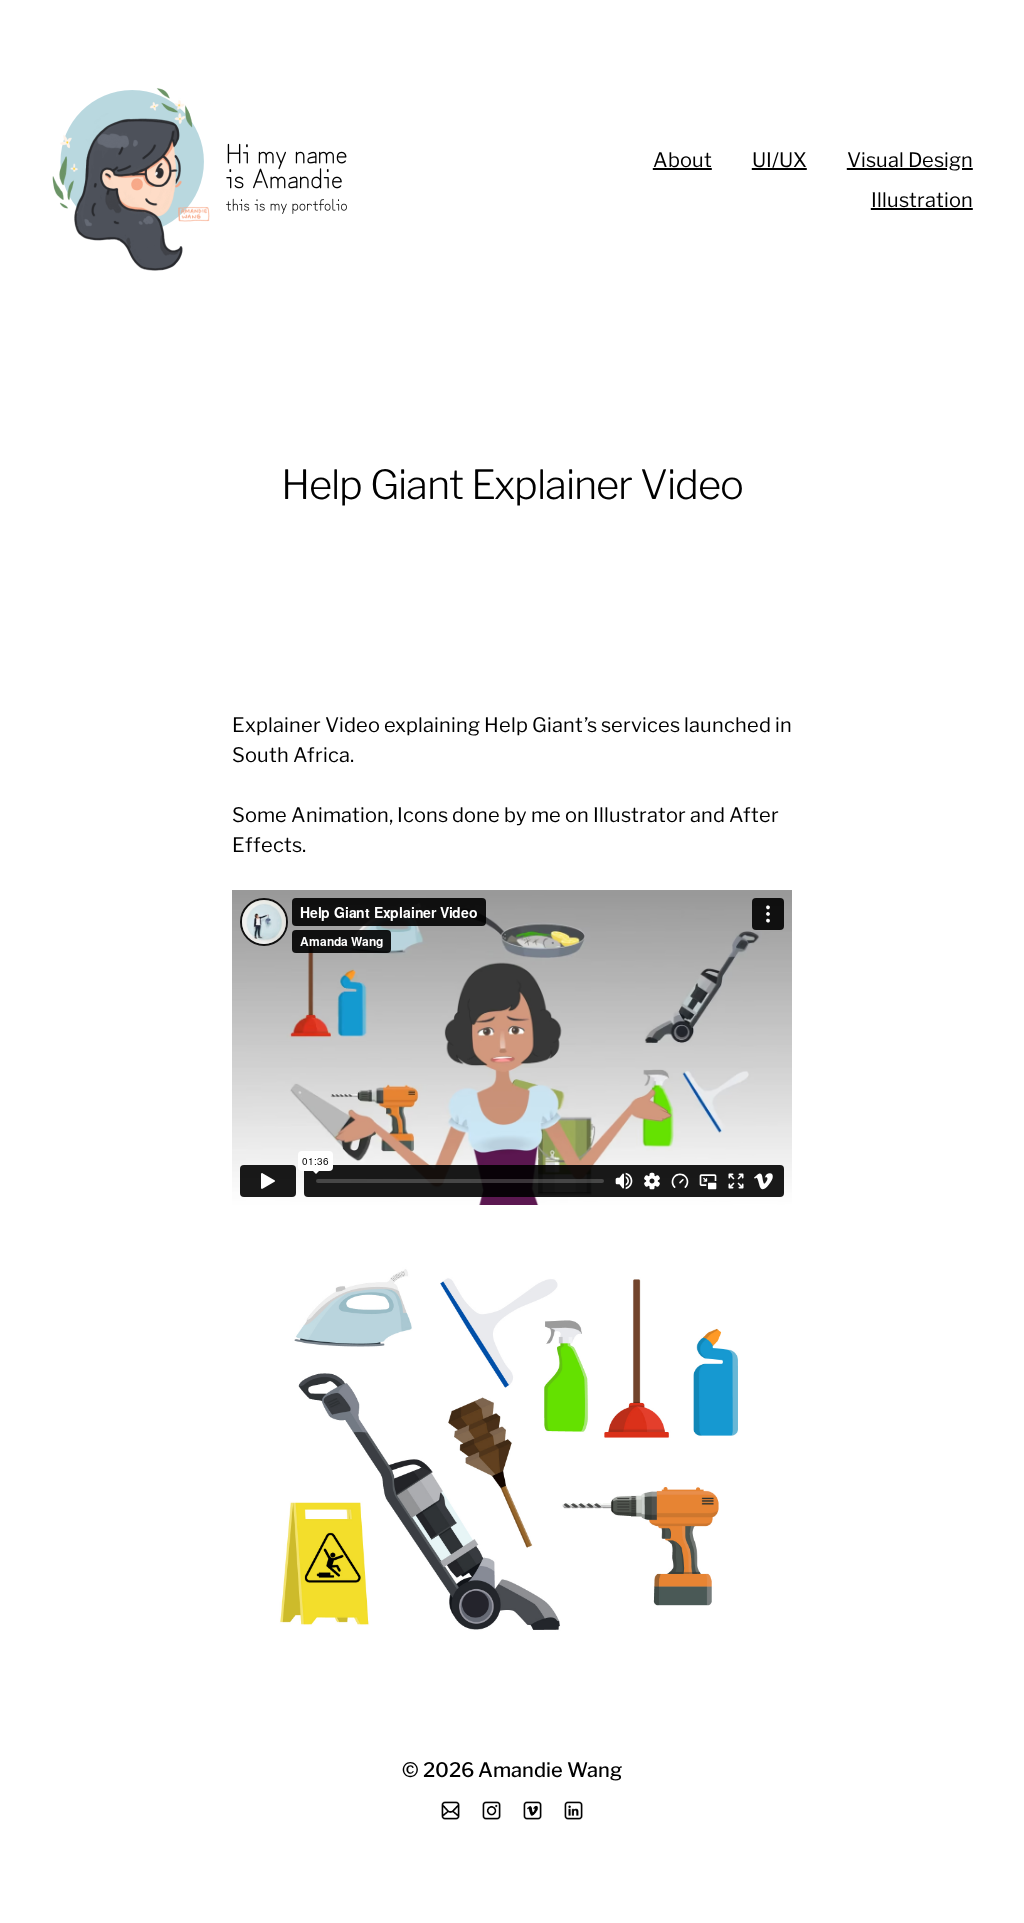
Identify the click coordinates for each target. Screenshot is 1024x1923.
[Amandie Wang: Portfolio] (271, 180)
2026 (448, 1770)
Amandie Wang (550, 1770)
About (682, 160)
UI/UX (779, 160)
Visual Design (910, 160)
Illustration (922, 200)
